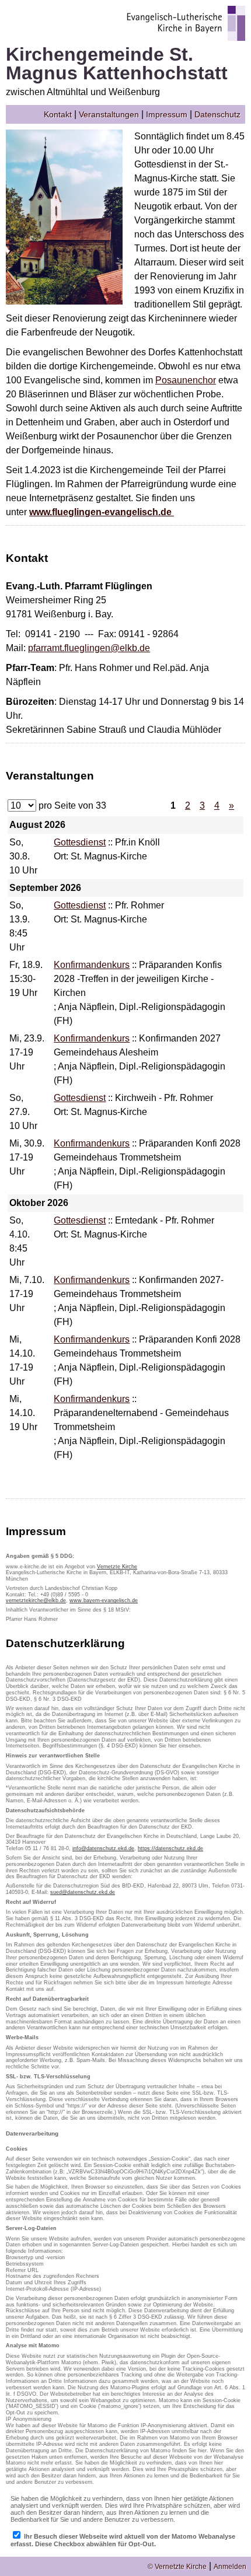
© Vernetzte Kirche (177, 2567)
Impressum (167, 114)
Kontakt (58, 114)
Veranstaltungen (109, 114)
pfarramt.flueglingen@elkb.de (89, 648)
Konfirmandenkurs (92, 965)
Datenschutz (217, 114)
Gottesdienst (80, 842)
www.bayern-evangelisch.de (104, 1600)
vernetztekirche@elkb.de (36, 1600)
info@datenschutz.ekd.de (103, 1848)
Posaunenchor (186, 380)
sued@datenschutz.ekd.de (83, 1892)
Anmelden (230, 2567)
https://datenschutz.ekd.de (170, 1848)
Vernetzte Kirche (117, 1567)
